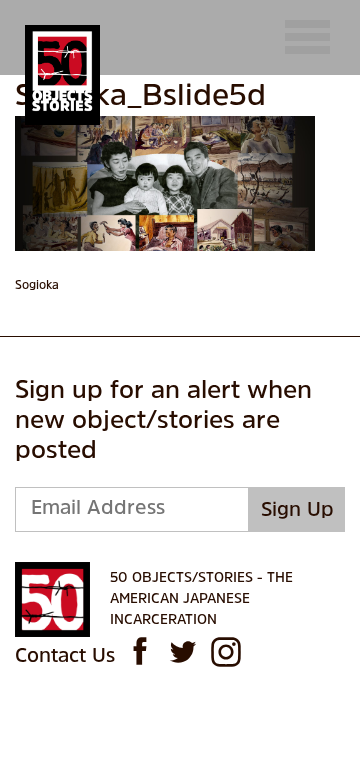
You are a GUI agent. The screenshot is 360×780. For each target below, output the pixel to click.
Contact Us (65, 657)
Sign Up (297, 511)
